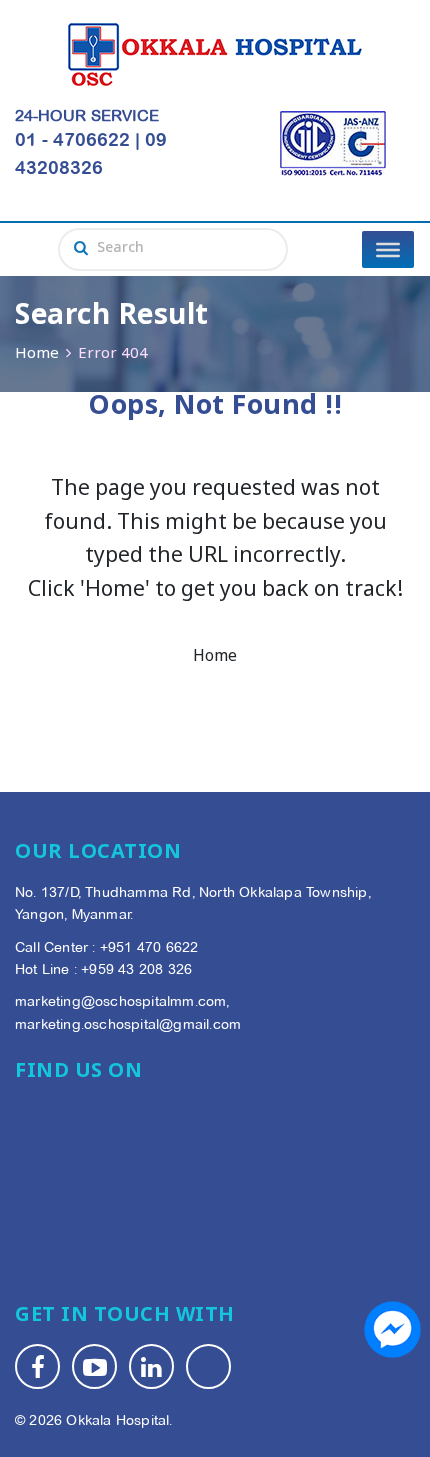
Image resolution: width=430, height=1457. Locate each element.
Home (37, 354)
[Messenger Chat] (392, 1329)
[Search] (81, 250)
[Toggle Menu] (388, 249)
